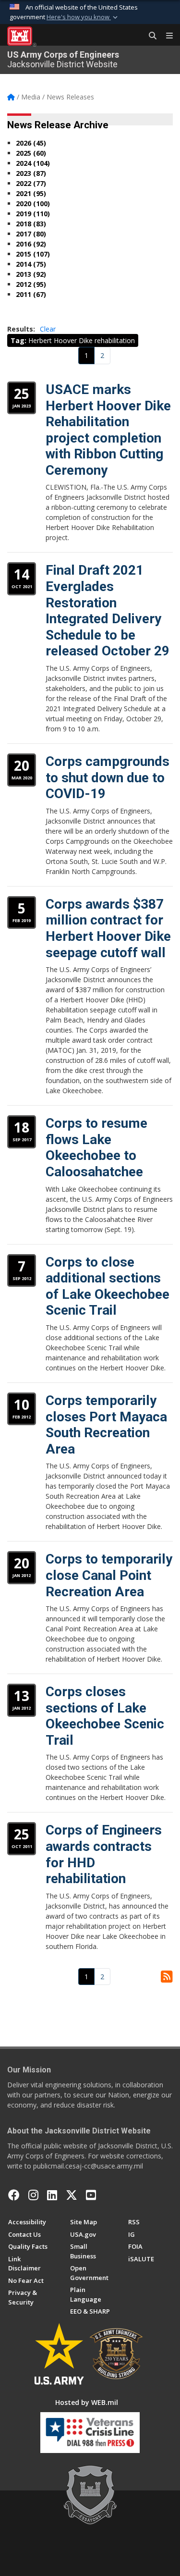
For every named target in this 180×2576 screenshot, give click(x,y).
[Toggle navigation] (166, 36)
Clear (48, 329)
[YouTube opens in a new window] (91, 2195)
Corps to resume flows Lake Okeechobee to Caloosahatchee (96, 1147)
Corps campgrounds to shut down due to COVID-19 (108, 777)
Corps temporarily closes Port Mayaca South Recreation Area (106, 1425)
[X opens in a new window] (72, 2195)
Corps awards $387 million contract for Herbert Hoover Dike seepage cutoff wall (108, 928)
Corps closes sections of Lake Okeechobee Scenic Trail (105, 1716)
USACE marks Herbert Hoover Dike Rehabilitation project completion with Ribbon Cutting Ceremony (108, 430)
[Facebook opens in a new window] (14, 2195)
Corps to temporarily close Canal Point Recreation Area (109, 1575)
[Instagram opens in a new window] (33, 2195)
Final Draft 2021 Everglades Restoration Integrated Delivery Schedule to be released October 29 (108, 610)
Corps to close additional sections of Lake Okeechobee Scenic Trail (108, 1286)
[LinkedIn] (52, 2195)
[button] (83, 17)
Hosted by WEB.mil (87, 2402)
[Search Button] (149, 36)
